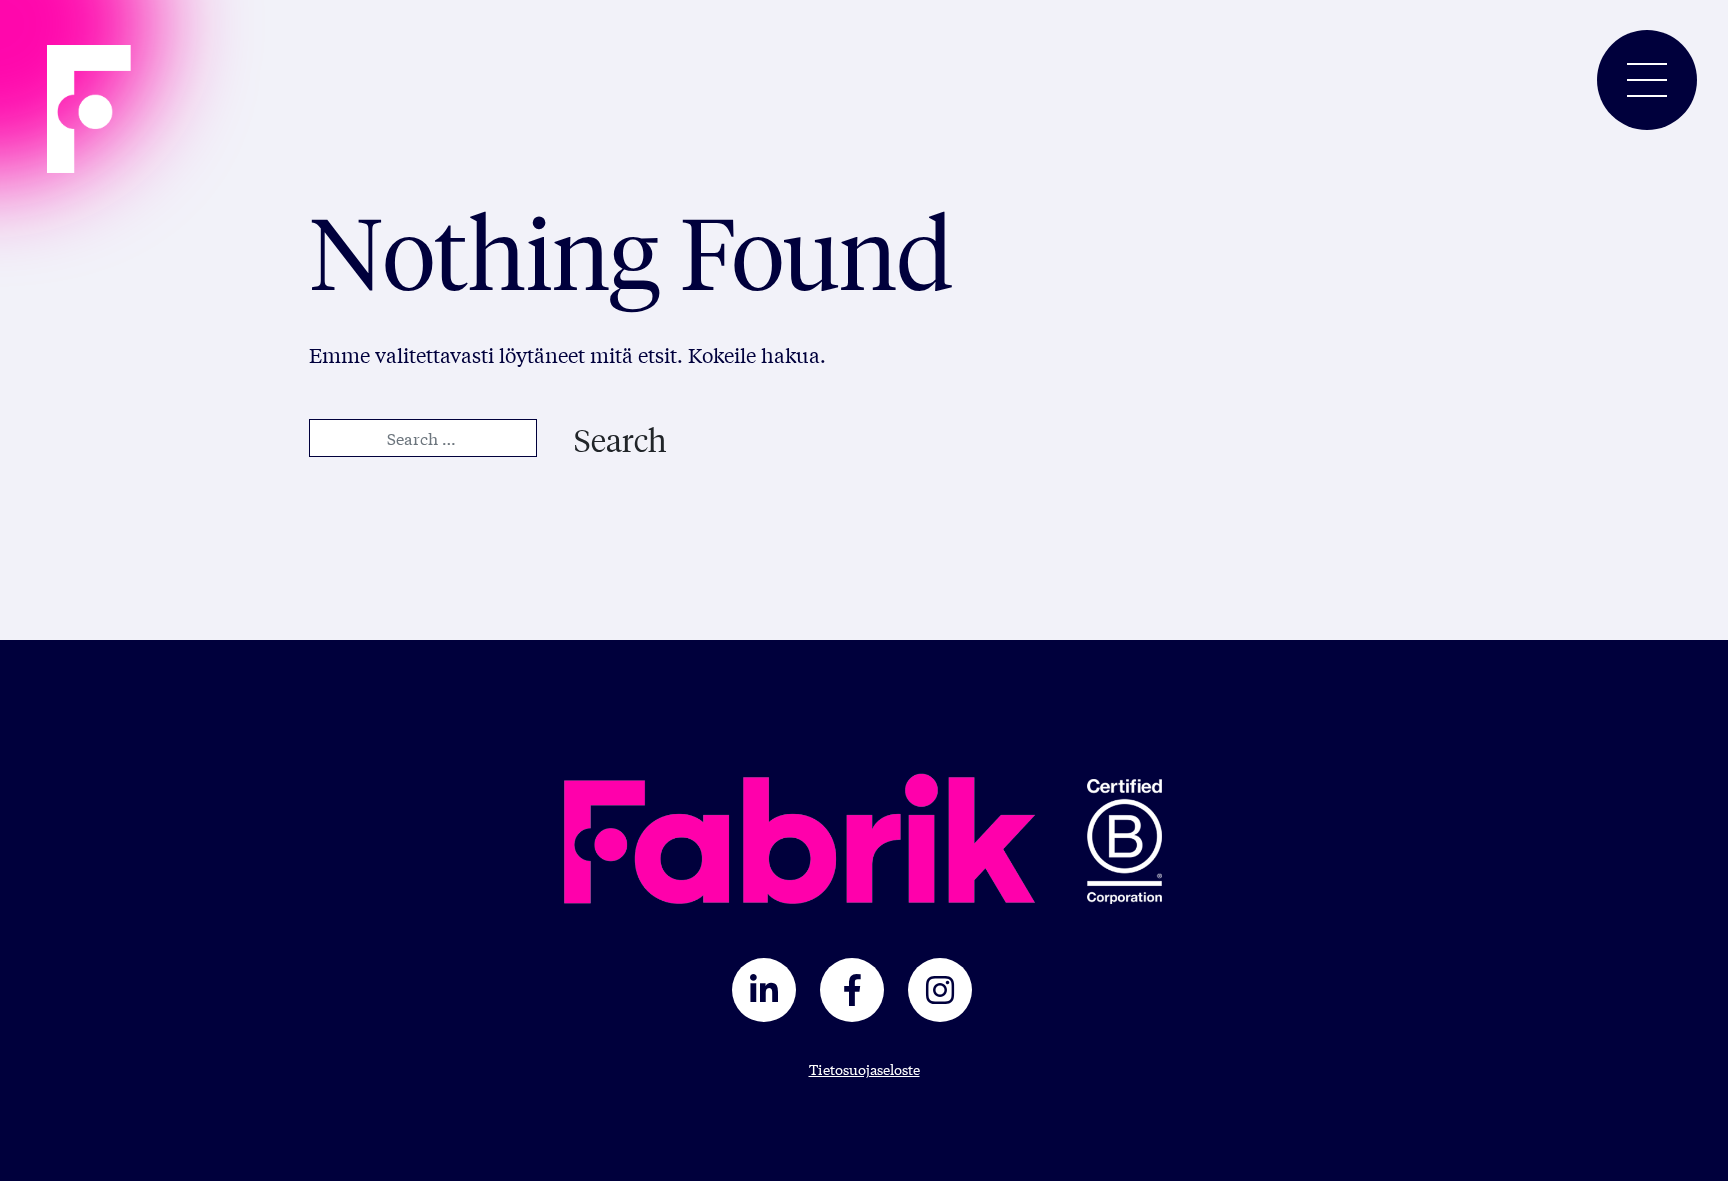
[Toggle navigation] (1647, 80)
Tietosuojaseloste (864, 1069)
